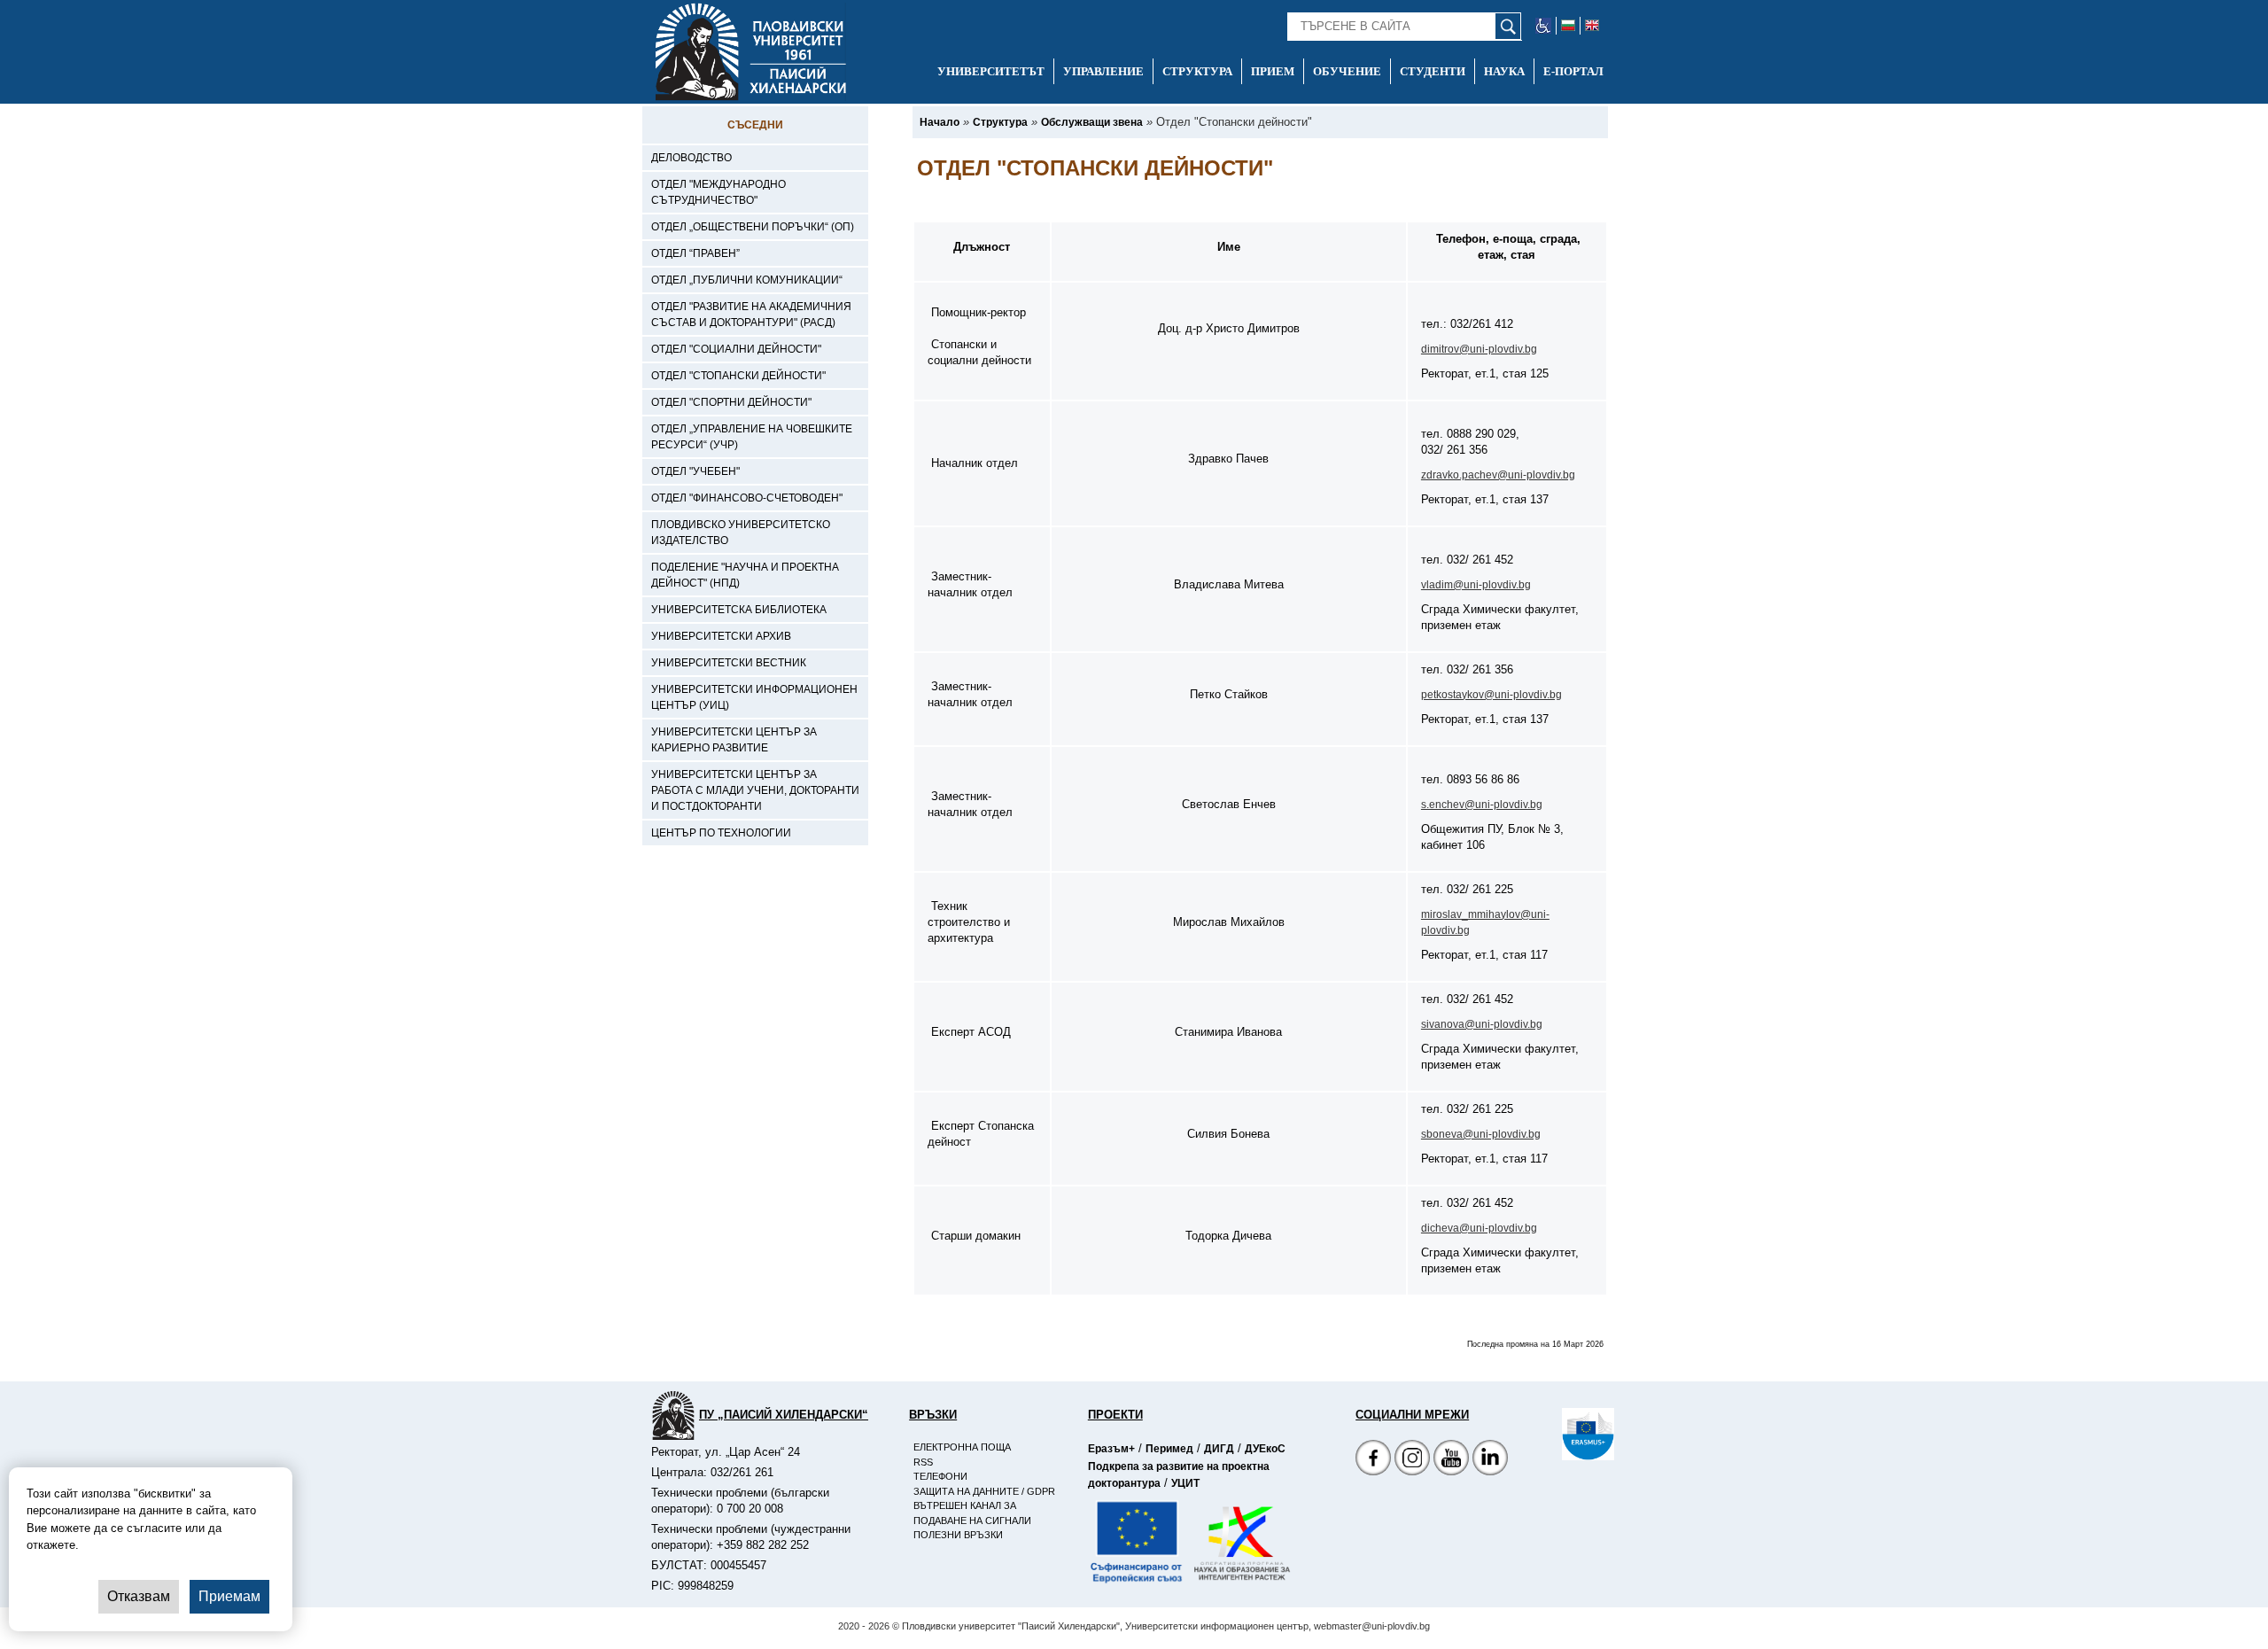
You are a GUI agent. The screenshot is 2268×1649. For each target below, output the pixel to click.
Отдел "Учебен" (695, 471)
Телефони (940, 1476)
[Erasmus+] (1562, 1434)
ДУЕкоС (1265, 1449)
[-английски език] (1592, 26)
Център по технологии (721, 833)
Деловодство (691, 158)
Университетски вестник (729, 663)
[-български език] (1569, 26)
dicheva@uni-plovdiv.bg (1479, 1228)
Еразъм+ (1111, 1449)
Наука (1504, 71)
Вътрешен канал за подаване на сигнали (972, 1513)
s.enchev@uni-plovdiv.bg (1482, 805)
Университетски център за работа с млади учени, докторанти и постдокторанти (755, 790)
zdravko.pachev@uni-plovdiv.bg (1498, 475)
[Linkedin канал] (1490, 1460)
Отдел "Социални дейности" (736, 349)
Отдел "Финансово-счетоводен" (747, 498)
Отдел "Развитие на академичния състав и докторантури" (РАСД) (751, 315)
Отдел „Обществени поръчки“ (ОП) (753, 227)
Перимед (1169, 1449)
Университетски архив (721, 636)
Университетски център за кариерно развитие (734, 740)
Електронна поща (962, 1447)
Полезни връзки (958, 1535)
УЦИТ (1185, 1483)
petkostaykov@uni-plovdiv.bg (1491, 695)
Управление (1103, 71)
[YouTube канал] (1451, 1460)
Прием (1273, 71)
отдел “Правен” (695, 253)
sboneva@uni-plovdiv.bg (1481, 1134)
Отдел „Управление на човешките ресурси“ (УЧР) (752, 437)
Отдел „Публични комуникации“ (747, 280)
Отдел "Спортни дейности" (731, 402)
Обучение (1347, 71)
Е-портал (1573, 71)
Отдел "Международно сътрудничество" (718, 192)
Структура (1197, 71)
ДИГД (1219, 1449)
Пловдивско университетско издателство (741, 533)
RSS (923, 1462)
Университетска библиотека (739, 610)
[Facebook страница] (1412, 1460)
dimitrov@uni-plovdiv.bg (1479, 349)
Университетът (991, 71)
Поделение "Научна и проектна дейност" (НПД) (745, 575)
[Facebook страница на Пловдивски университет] (1373, 1460)
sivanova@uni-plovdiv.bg (1482, 1024)
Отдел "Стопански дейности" (738, 376)
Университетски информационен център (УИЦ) (754, 697)
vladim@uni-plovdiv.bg (1476, 585)
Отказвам (139, 1596)
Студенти (1433, 71)
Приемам (229, 1596)
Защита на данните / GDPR (984, 1491)
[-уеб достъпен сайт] (1544, 26)
